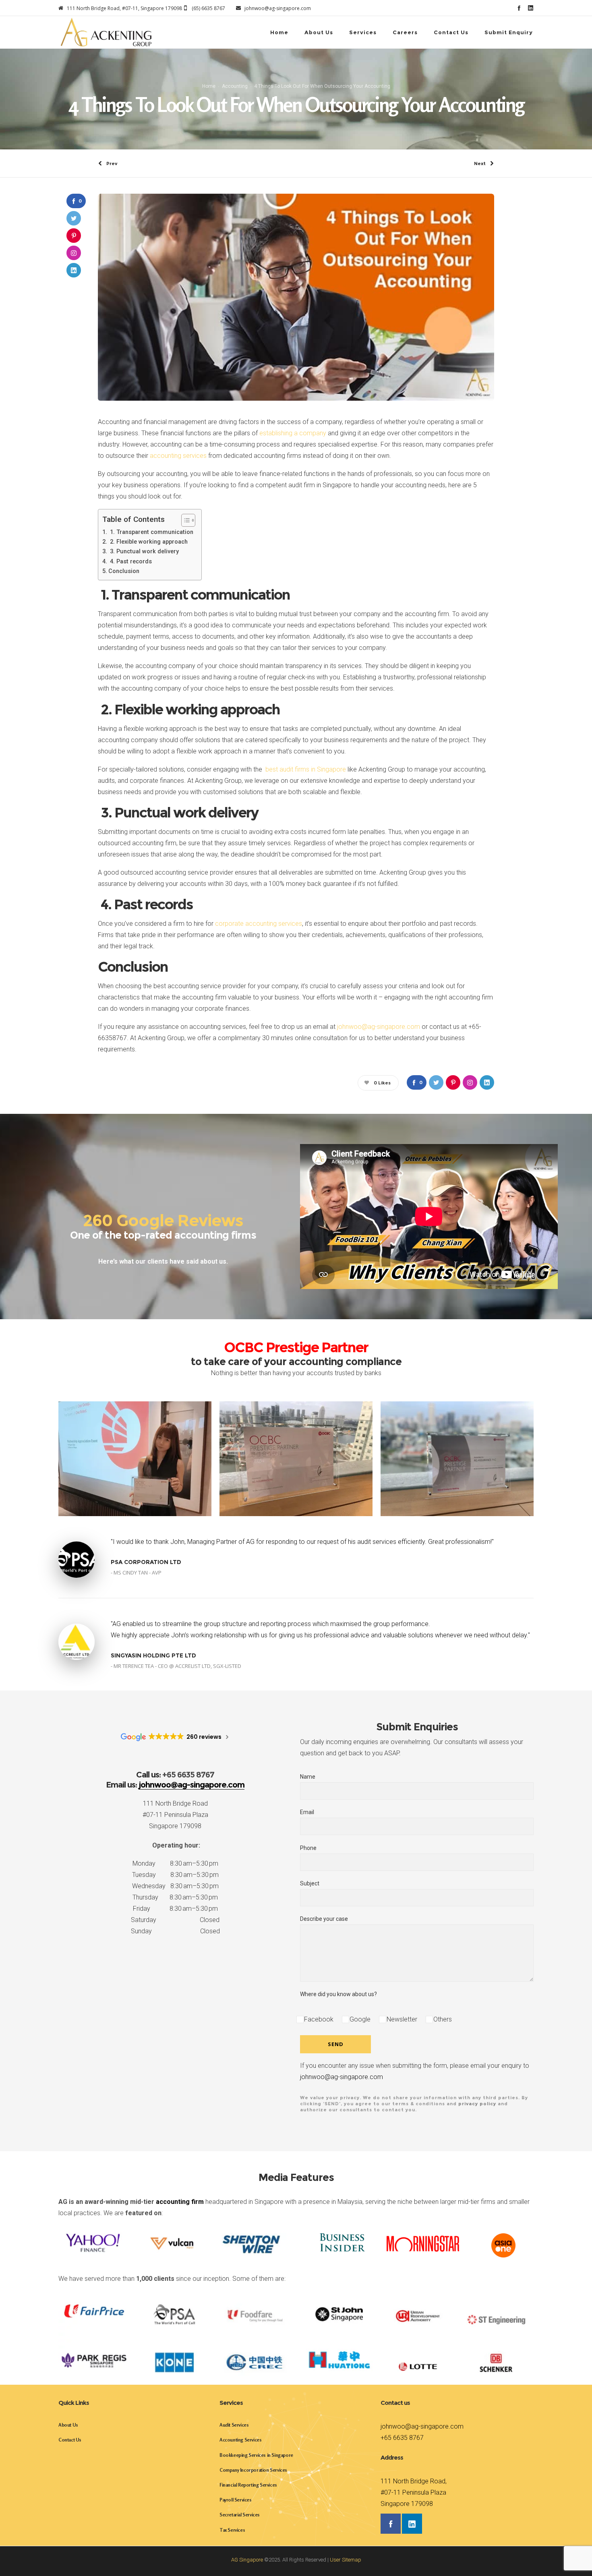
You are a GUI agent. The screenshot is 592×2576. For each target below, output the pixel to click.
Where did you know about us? (338, 1994)
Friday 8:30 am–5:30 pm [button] (175, 1909)
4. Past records (130, 562)
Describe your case (324, 1919)
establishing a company (293, 433)
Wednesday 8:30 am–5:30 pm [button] (175, 1886)
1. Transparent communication (151, 532)
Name (308, 1777)
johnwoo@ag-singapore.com (379, 1027)
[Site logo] (106, 32)
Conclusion (124, 571)
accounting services (178, 456)
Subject (310, 1883)
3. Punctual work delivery (144, 551)
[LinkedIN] (531, 8)
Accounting (235, 86)
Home (209, 86)
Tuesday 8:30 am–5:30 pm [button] (175, 1875)
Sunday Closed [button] (175, 1931)
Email (307, 1812)
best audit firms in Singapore (306, 769)
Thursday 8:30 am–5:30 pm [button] (175, 1897)
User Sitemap (346, 2560)
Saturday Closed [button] (175, 1920)
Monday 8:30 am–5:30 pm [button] (175, 1863)
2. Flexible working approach (148, 542)
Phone (308, 1848)
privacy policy (477, 2104)
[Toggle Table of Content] (184, 520)
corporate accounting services (259, 924)
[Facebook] (519, 8)
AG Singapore (247, 2560)
